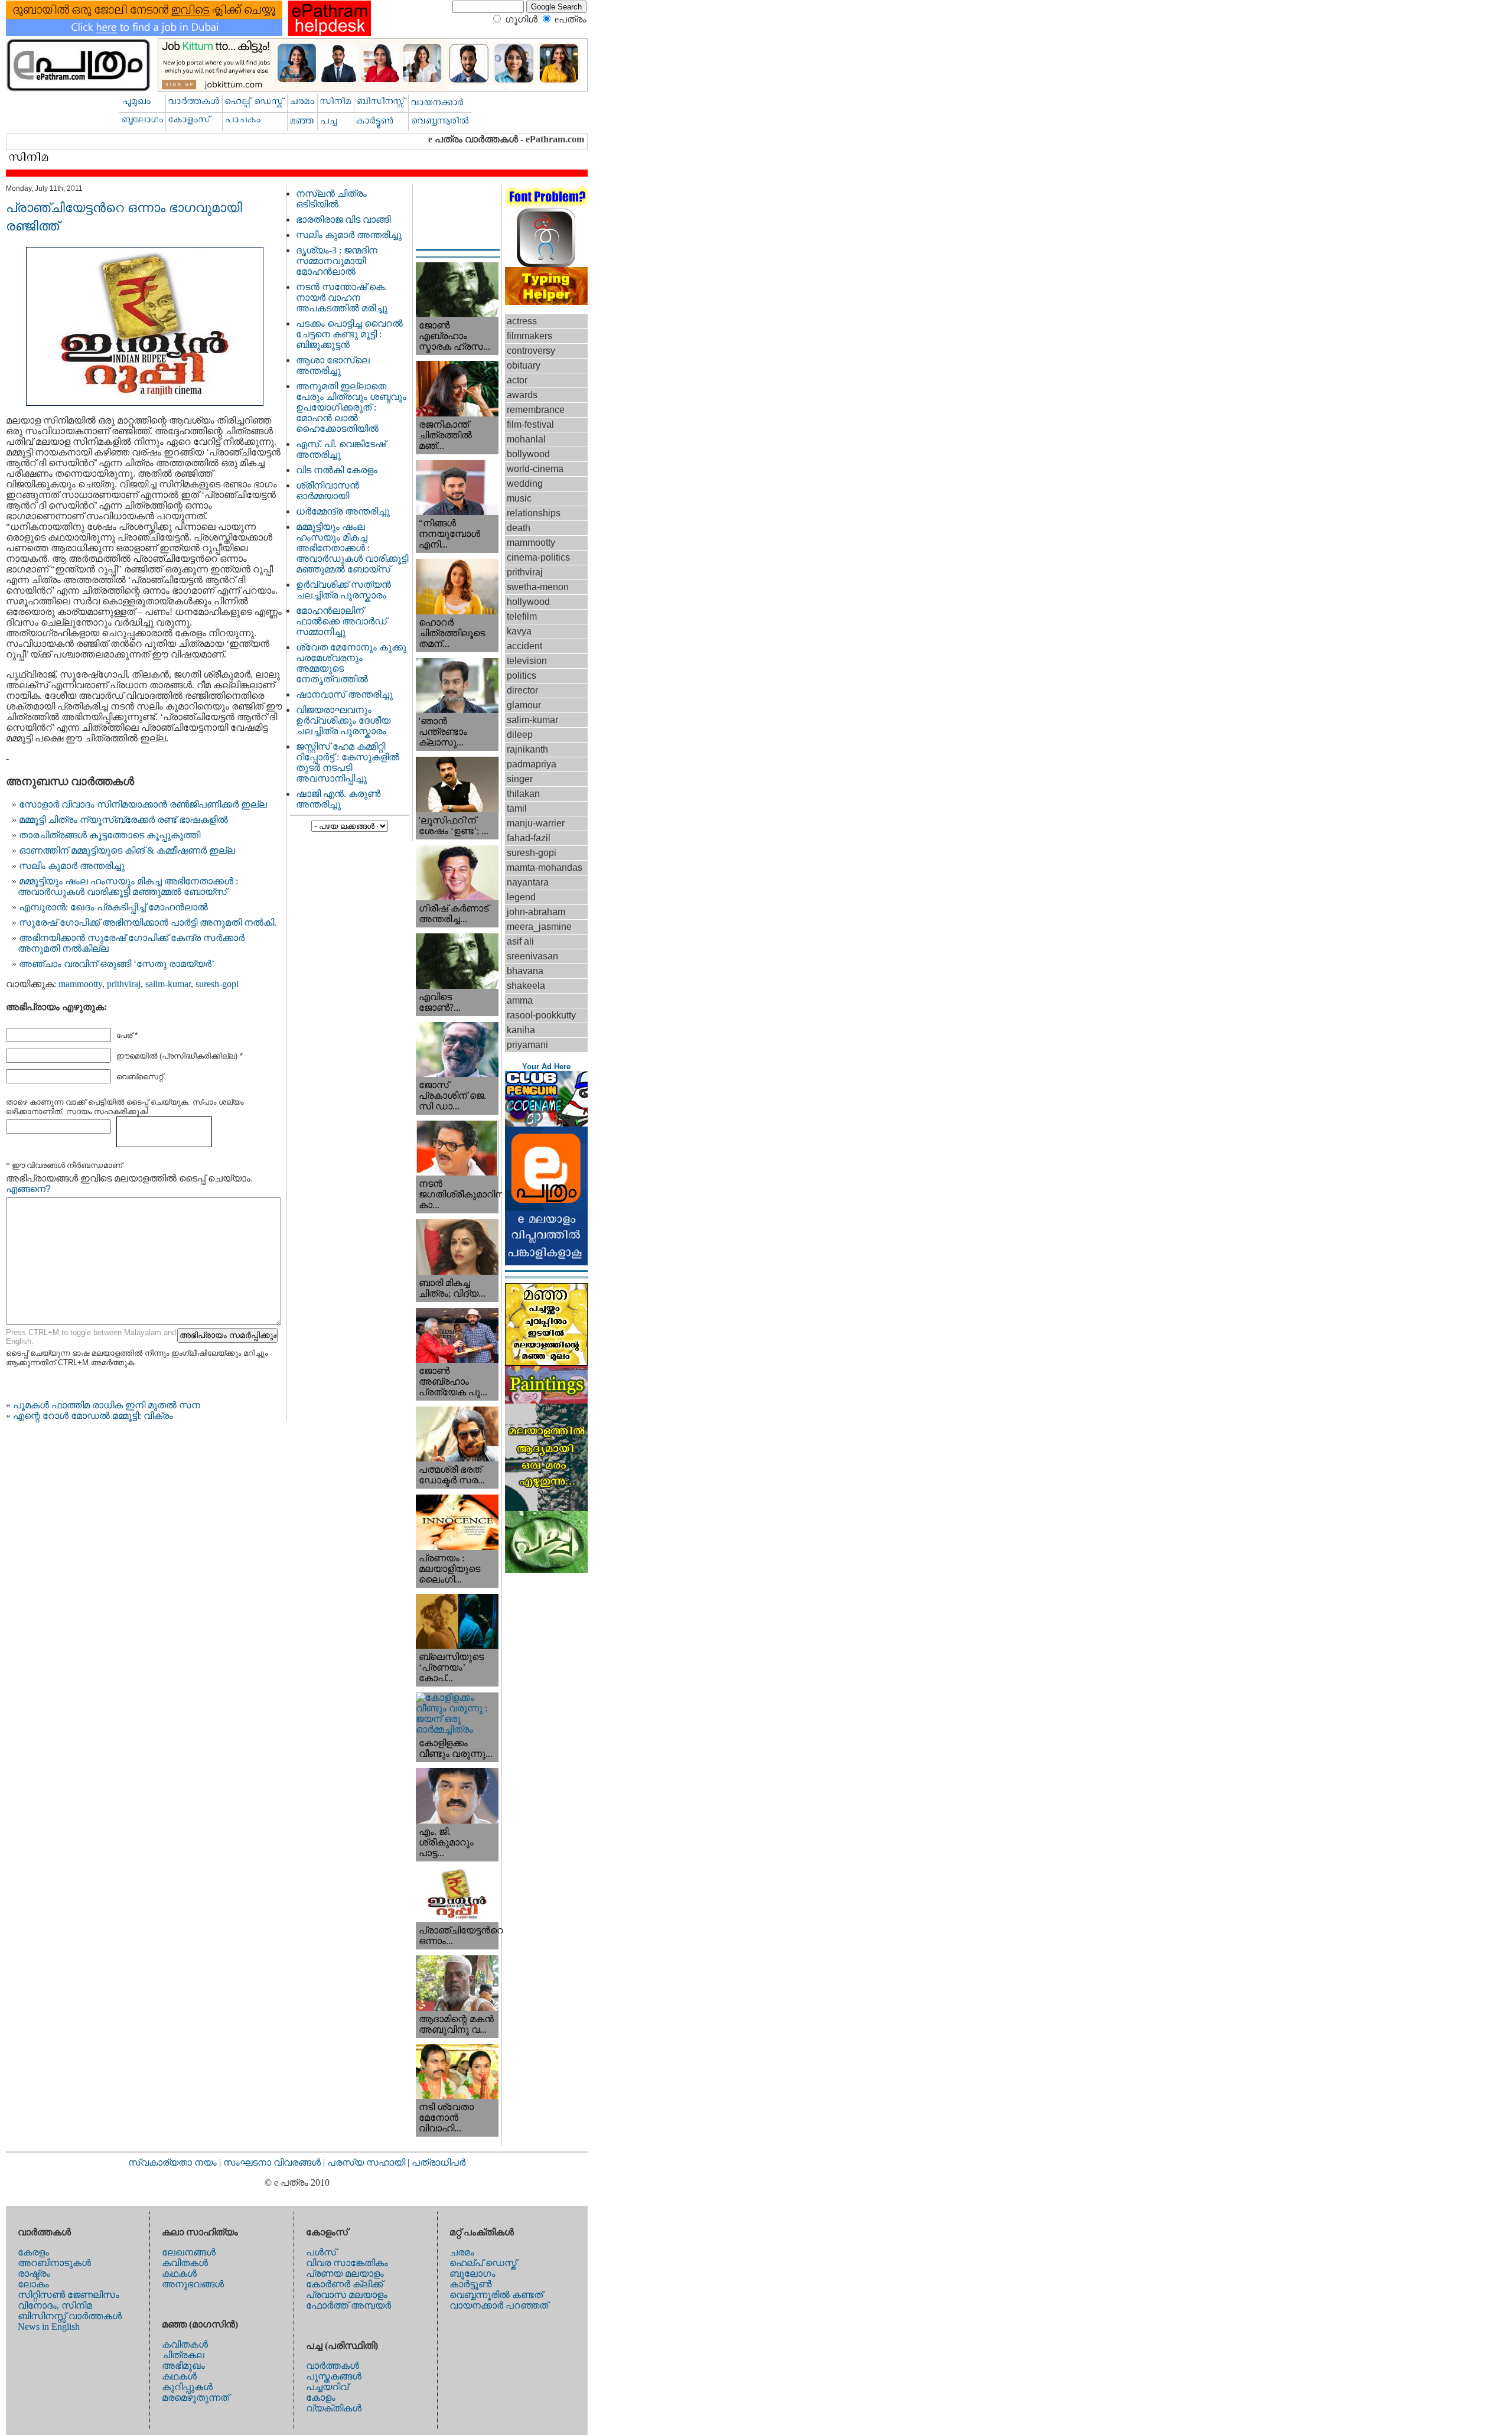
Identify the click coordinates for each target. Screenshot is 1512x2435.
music (519, 498)
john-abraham (536, 912)
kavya (519, 631)
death (519, 528)
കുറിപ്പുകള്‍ (187, 2387)
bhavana (525, 971)
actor (517, 380)
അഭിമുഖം (183, 2366)
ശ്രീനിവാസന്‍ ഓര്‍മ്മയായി (328, 491)
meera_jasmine (539, 927)
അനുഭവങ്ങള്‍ (193, 2284)
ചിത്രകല (183, 2355)
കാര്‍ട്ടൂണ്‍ (470, 2284)
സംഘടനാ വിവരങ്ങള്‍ (273, 2162)
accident (524, 646)
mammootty (80, 984)
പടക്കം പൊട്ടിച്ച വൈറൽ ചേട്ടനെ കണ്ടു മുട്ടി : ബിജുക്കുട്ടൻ (349, 334)
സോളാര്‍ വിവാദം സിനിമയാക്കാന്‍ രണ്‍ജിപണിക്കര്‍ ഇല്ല (143, 804)
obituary (524, 365)
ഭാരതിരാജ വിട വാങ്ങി (343, 219)
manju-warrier (536, 823)
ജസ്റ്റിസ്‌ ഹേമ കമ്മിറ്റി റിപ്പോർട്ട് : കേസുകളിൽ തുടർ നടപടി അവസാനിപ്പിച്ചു (348, 762)
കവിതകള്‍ (185, 2263)
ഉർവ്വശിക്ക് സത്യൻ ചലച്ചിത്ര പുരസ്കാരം (343, 590)
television (527, 661)
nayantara (528, 882)
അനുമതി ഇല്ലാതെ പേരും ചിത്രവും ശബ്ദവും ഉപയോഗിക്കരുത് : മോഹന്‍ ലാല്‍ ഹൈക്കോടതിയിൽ (351, 407)
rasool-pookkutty (541, 1015)
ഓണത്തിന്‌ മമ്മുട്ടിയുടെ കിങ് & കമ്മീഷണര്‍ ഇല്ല (127, 850)
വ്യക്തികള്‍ (334, 2408)
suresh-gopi (217, 984)
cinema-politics (538, 557)
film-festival (530, 424)
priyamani (527, 1045)
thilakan (523, 794)
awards (522, 395)
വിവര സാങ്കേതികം (347, 2263)
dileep (520, 735)
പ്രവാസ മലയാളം (347, 2295)
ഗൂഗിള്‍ (521, 19)
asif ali (520, 941)
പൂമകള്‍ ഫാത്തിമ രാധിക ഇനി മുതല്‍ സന (107, 1405)
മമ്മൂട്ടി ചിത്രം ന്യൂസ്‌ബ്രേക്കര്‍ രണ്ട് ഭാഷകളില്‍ (123, 820)
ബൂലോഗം (472, 2273)
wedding (525, 484)
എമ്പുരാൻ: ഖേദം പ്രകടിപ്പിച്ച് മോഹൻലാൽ (113, 907)
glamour (524, 705)
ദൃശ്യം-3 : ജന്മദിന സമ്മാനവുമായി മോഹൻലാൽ (337, 261)
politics (522, 676)
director (522, 690)
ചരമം (462, 2252)
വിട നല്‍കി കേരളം (337, 470)
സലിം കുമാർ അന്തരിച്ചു (72, 866)
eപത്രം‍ (571, 19)
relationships (534, 513)
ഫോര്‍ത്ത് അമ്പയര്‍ (348, 2305)
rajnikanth (527, 749)
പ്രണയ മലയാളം (345, 2273)
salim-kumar (168, 984)
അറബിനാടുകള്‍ (54, 2263)
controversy (531, 351)
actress (522, 321)
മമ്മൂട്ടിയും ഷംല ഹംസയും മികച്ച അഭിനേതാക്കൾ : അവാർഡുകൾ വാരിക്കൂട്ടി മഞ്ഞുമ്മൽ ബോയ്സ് (128, 886)
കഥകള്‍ (179, 2273)
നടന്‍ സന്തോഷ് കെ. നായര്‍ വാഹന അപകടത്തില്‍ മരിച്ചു (342, 297)
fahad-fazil (529, 838)
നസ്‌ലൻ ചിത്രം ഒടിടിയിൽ (331, 199)
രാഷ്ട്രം (34, 2273)
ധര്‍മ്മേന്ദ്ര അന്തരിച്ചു (343, 511)
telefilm (522, 616)
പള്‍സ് (321, 2252)
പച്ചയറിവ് (327, 2387)
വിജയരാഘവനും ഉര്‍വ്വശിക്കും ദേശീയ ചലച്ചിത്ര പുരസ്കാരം (343, 720)
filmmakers (529, 336)
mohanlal (526, 439)
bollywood (528, 454)
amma (520, 1000)
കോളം (321, 2397)
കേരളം (33, 2252)
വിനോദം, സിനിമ (55, 2305)
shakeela (526, 986)
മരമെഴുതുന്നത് (195, 2397)
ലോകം (33, 2284)
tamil (517, 808)
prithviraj (124, 984)
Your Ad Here (546, 1067)
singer (520, 779)
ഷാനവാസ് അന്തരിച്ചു (344, 694)
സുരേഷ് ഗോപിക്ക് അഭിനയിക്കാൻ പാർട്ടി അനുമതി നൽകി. (148, 922)
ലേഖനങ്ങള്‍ (189, 2252)
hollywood (528, 602)
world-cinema (535, 469)
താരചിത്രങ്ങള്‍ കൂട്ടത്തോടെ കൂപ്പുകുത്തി (110, 835)
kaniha (521, 1030)
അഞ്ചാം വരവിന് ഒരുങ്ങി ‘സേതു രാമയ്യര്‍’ (117, 964)
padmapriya (532, 764)
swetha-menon (538, 587)
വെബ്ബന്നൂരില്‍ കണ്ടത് (496, 2295)
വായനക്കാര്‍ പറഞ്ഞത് (499, 2305)
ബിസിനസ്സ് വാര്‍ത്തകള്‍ (70, 2316)
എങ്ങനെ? (28, 1189)
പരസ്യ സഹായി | (369, 2162)
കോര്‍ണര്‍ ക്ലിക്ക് (344, 2284)
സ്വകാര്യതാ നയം (172, 2162)
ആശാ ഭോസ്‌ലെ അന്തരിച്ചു (333, 365)
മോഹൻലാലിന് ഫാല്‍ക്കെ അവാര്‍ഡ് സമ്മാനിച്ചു (341, 621)
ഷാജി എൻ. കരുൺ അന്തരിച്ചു (338, 799)
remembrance (536, 410)
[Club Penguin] (546, 1123)
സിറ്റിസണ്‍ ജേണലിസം (69, 2295)
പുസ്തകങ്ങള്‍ (334, 2376)
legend (521, 897)
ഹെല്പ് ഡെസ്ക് (483, 2263)
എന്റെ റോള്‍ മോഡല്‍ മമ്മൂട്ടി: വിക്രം (93, 1416)
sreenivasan (532, 956)
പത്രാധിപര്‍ (439, 2162)
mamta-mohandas (545, 867)
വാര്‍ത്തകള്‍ (333, 2366)
